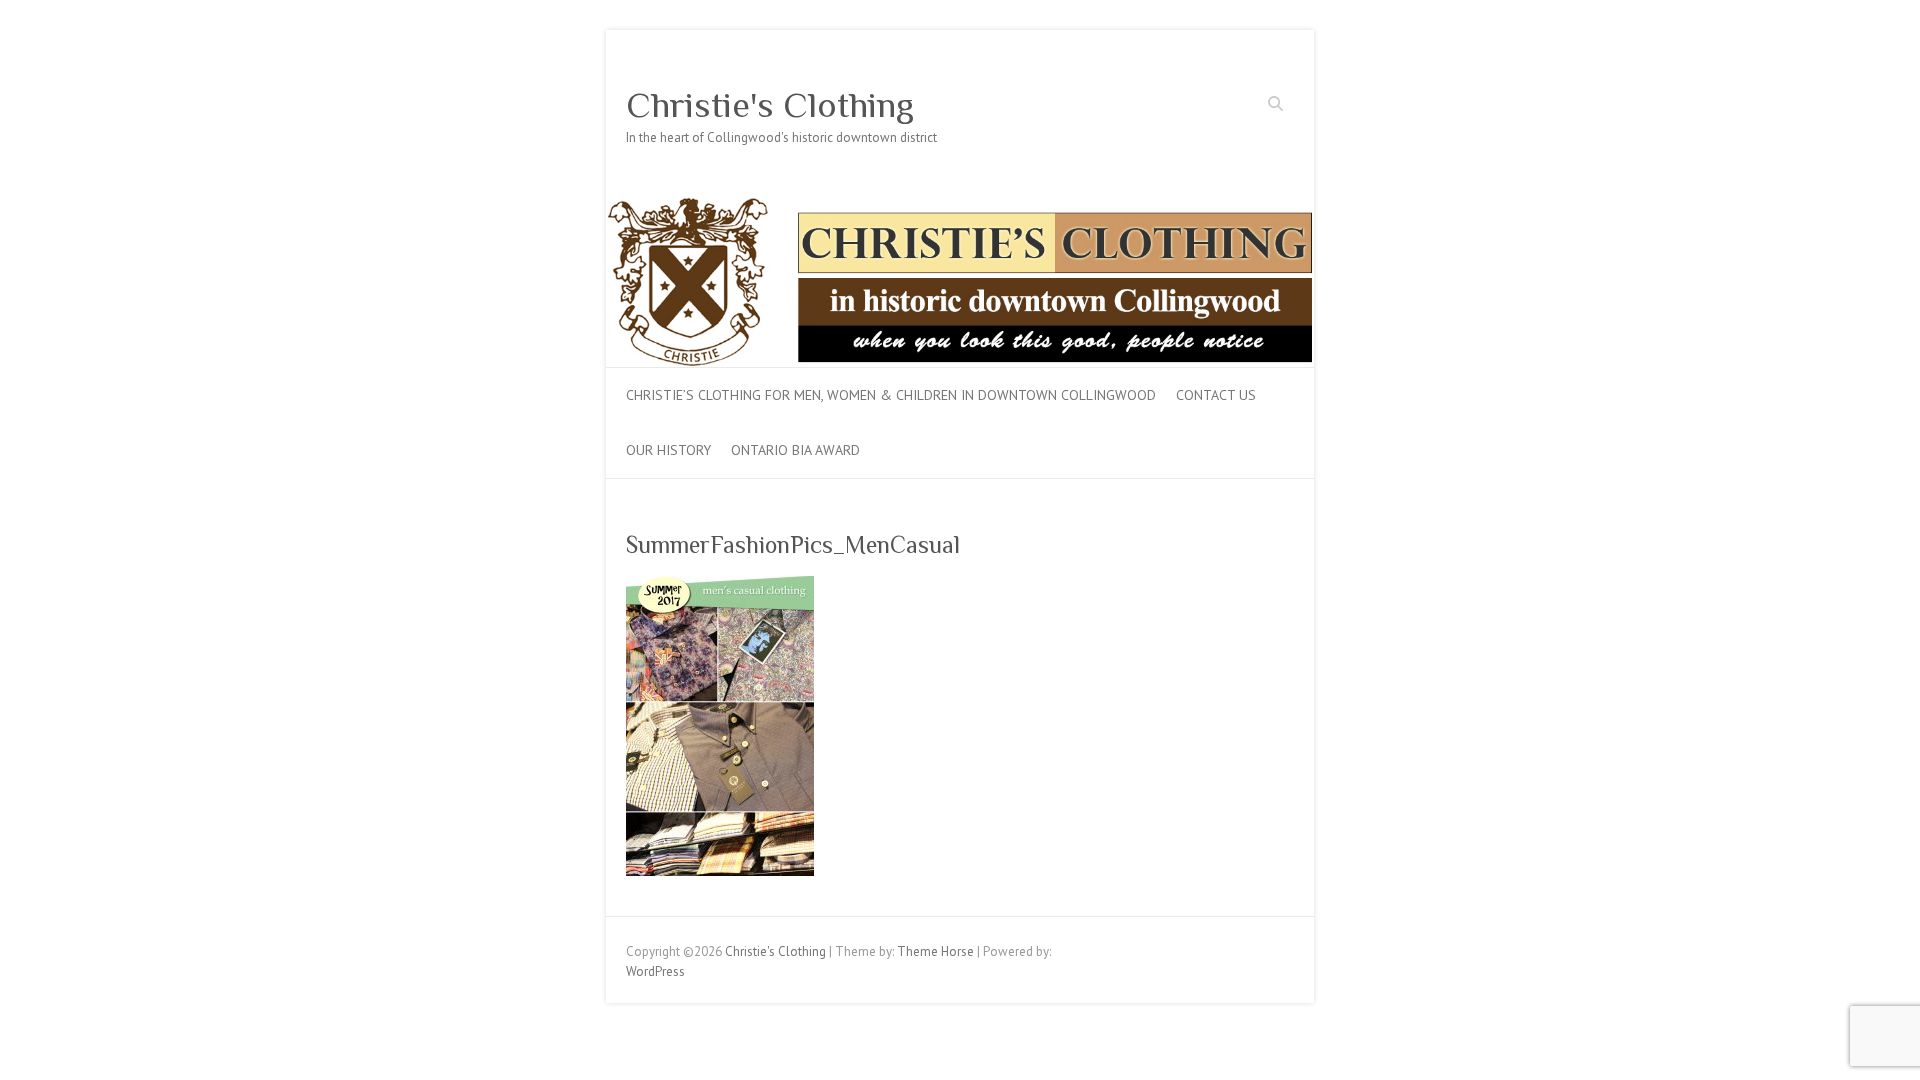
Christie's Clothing (770, 105)
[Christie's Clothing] (960, 206)
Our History (668, 450)
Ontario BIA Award (795, 450)
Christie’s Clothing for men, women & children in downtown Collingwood (891, 395)
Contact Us (1216, 395)
